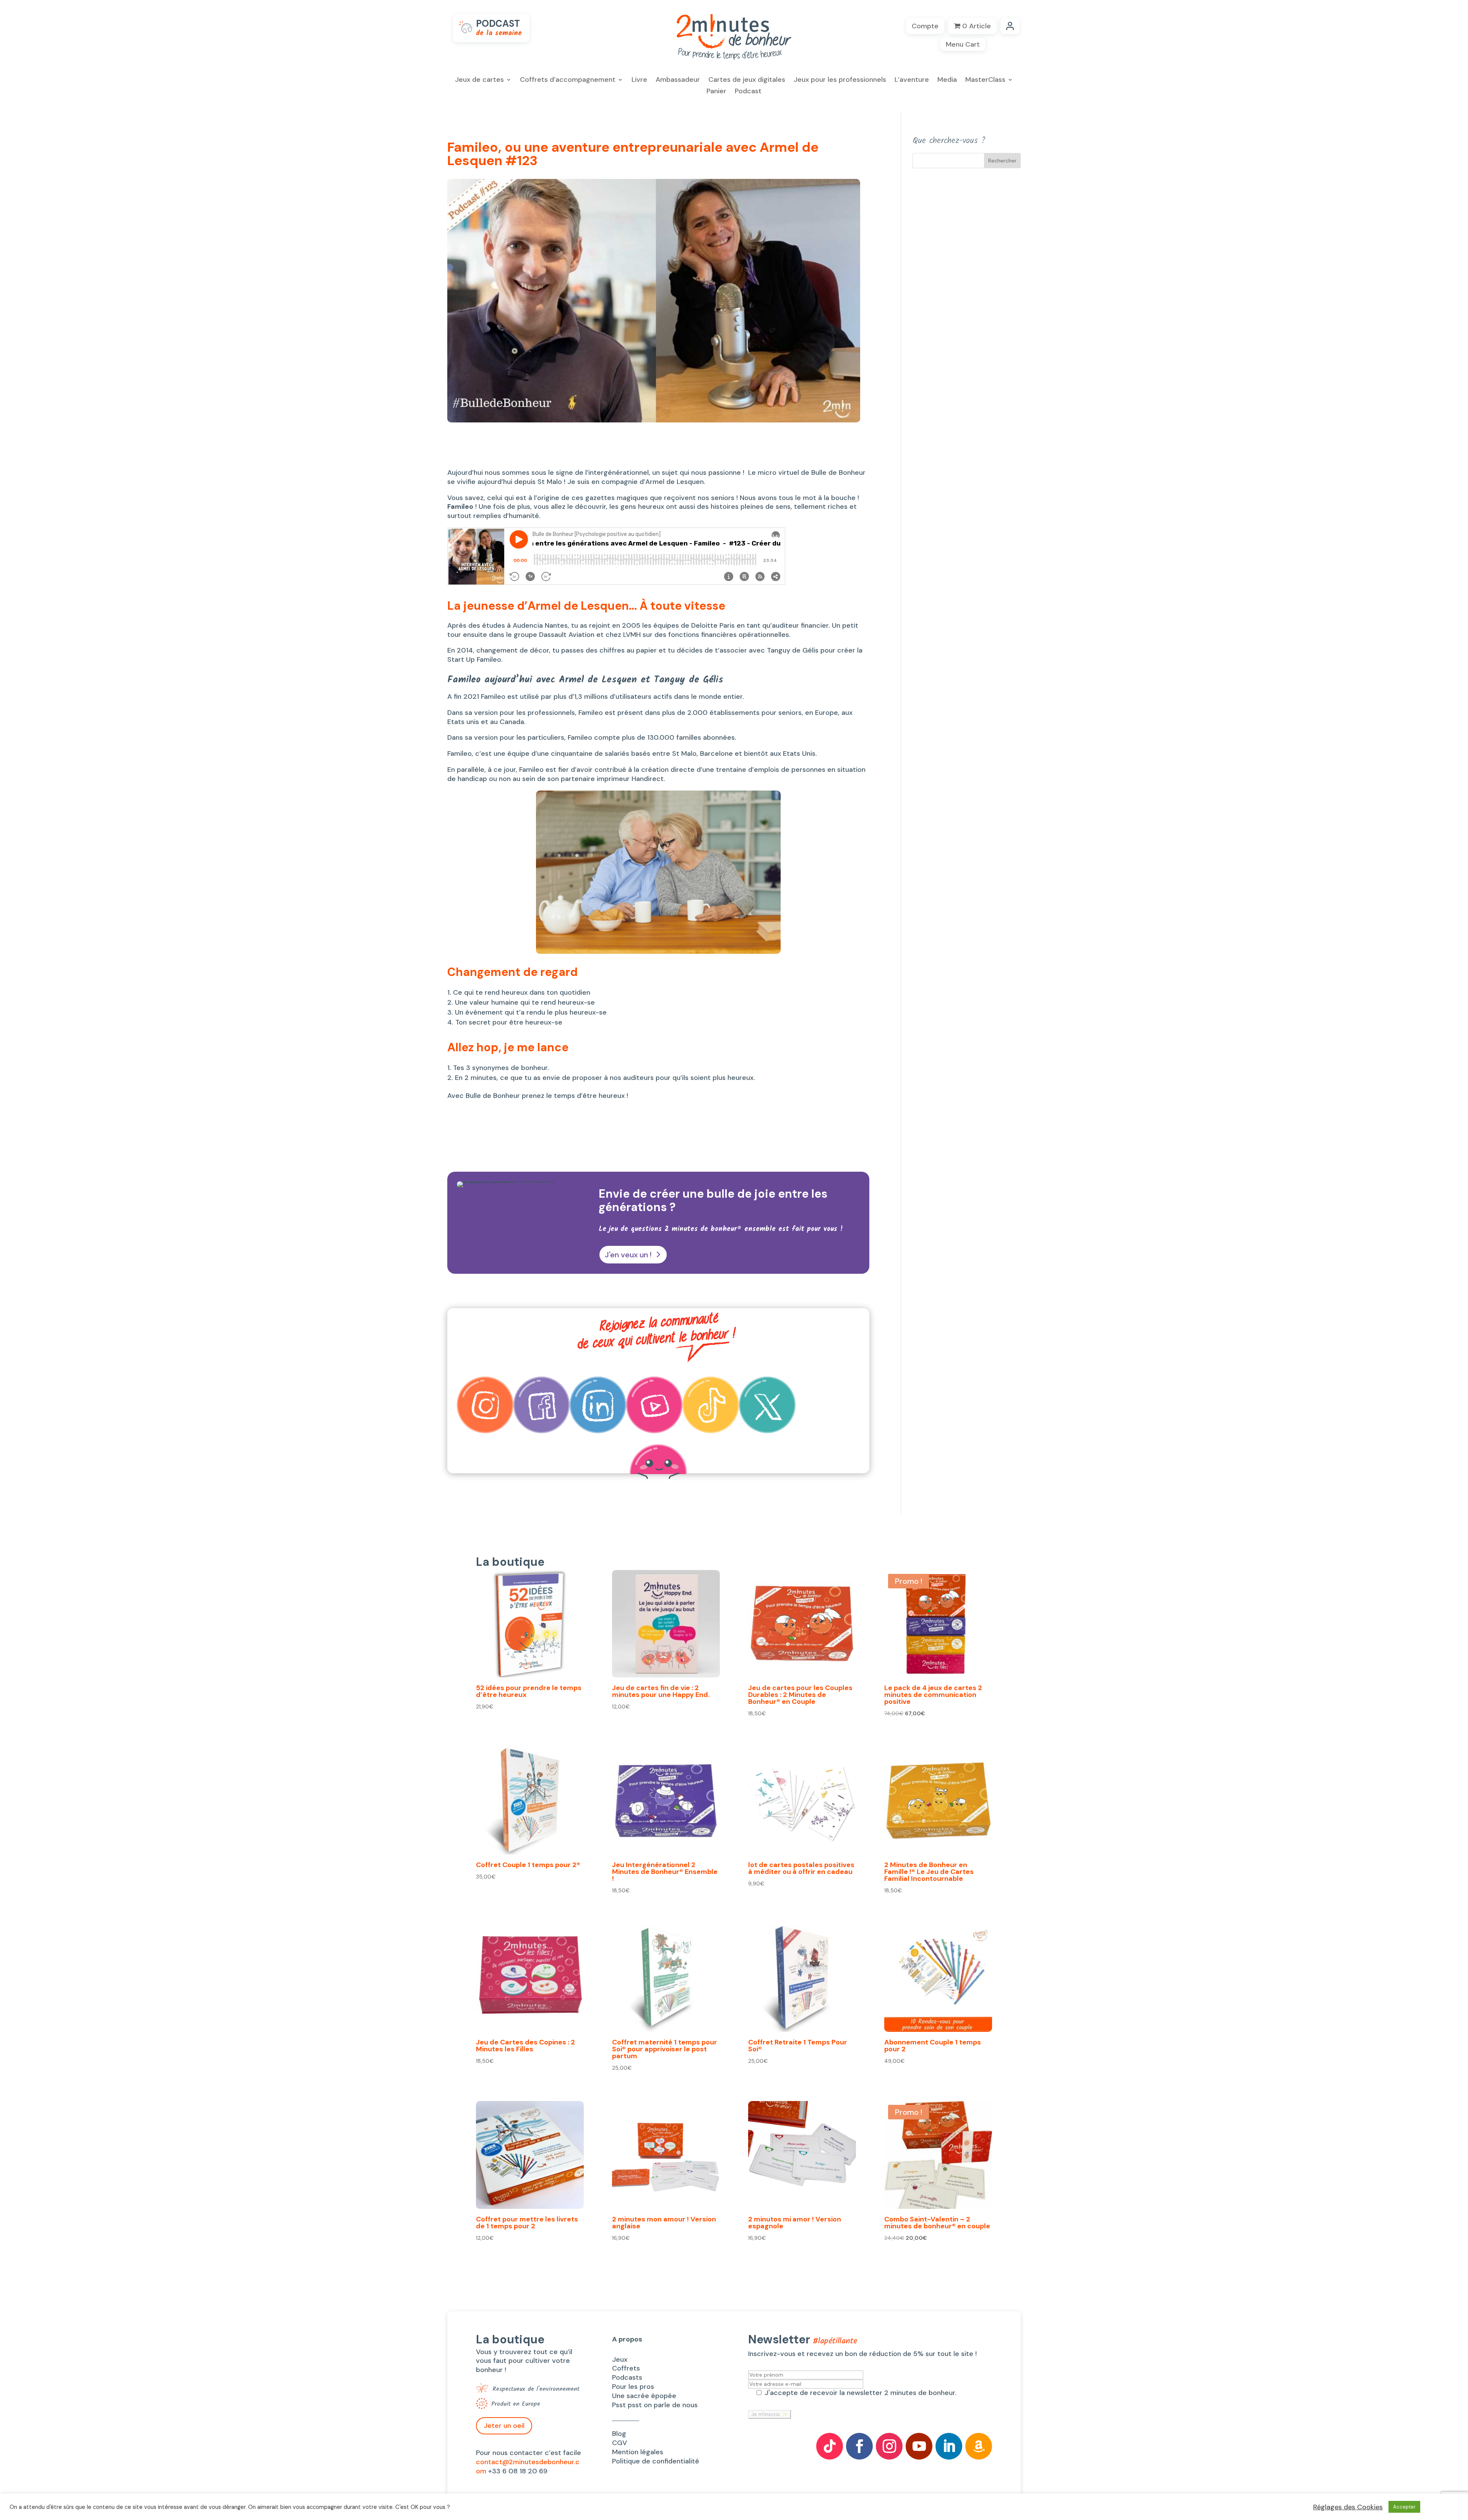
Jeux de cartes (479, 80)
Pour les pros (633, 2387)
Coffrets (626, 2368)
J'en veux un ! (628, 1255)
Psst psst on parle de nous (655, 2405)
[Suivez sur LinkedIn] (949, 2446)
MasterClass (985, 80)
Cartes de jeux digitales (747, 80)
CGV (620, 2443)
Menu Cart (963, 44)
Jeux (620, 2359)
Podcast (748, 92)
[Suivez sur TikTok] (830, 2446)
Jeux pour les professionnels (840, 80)
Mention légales (638, 2452)
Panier (716, 92)
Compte (925, 26)
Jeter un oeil (504, 2426)
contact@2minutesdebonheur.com (528, 2466)
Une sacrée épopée (644, 2396)
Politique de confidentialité (656, 2461)
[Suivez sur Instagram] (889, 2446)
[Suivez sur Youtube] (919, 2446)
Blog (619, 2434)
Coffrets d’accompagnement (568, 80)
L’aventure (912, 80)
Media (947, 80)
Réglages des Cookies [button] (1348, 2507)
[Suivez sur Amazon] (979, 2446)
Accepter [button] (1404, 2507)
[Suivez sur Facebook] (859, 2446)
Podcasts (627, 2377)
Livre (639, 80)
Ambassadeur (678, 80)
